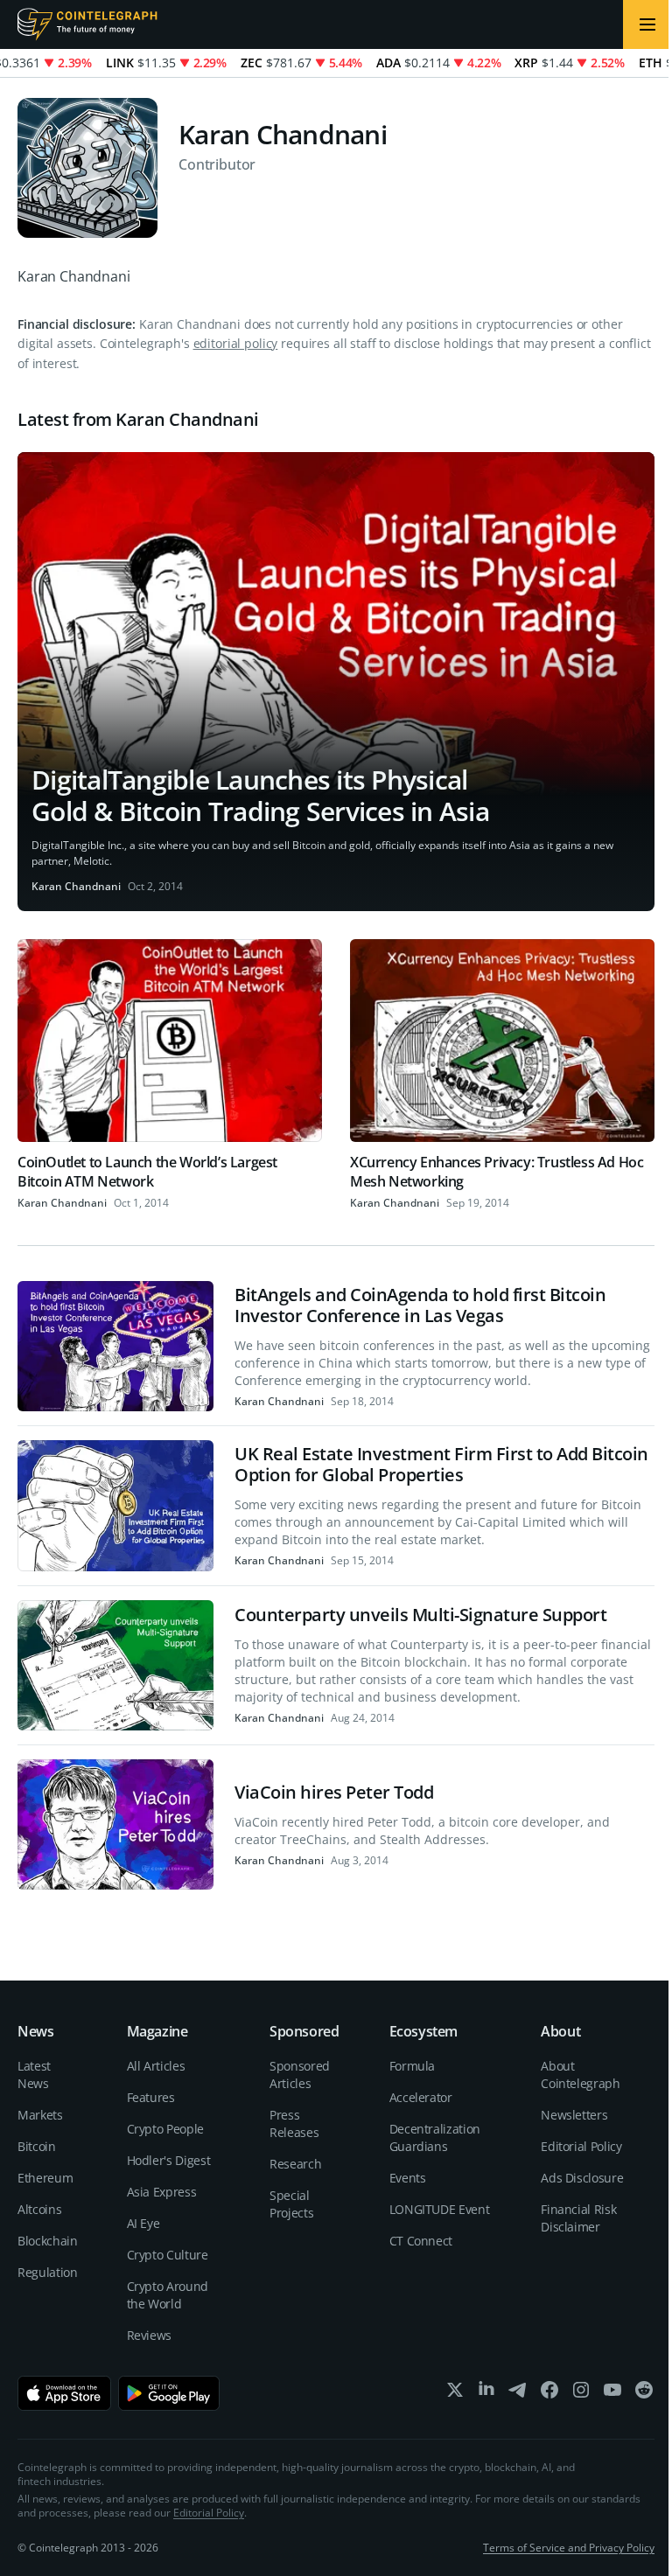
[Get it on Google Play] (169, 2393)
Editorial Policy (581, 2146)
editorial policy (236, 343)
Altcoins (39, 2209)
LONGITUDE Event (440, 2209)
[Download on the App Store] (64, 2393)
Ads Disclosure (582, 2178)
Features (151, 2097)
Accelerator (421, 2097)
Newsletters (574, 2115)
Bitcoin (37, 2146)
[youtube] (612, 2394)
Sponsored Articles (300, 2075)
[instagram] (581, 2394)
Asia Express (162, 2192)
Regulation (48, 2272)
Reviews (150, 2335)
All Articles (156, 2066)
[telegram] (518, 2394)
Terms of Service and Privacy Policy (569, 2548)
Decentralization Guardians (435, 2137)
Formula (413, 2066)
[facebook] (549, 2394)
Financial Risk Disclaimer (578, 2218)
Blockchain (48, 2241)
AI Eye (143, 2223)
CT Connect (421, 2241)
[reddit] (644, 2394)
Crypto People (165, 2129)
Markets (40, 2115)
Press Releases (294, 2123)
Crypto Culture (168, 2255)
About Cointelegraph (580, 2075)
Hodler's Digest (169, 2160)
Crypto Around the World (168, 2295)
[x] (455, 2394)
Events (408, 2178)
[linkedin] (486, 2394)
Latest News (34, 2075)
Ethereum (45, 2178)
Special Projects (291, 2204)
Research (295, 2164)
